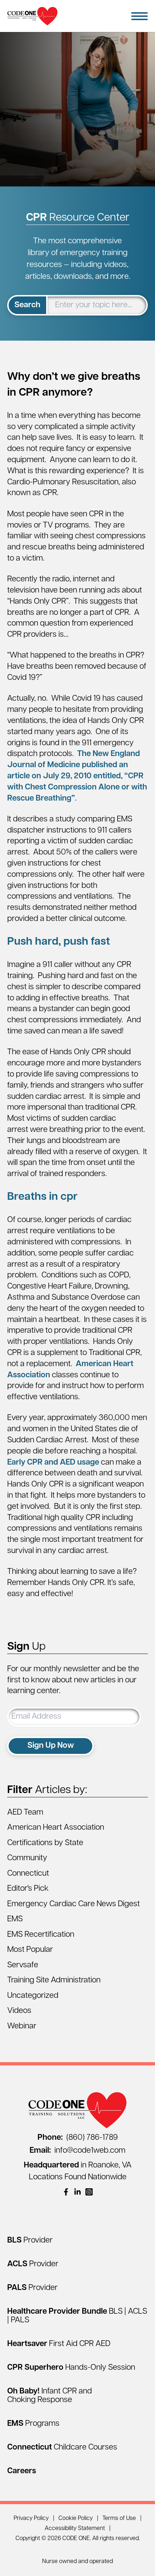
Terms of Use (119, 2519)
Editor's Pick (28, 1889)
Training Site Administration (54, 1980)
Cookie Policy (76, 2519)
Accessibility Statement (75, 2529)
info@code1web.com (77, 2151)
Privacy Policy (31, 2519)
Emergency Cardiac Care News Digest (74, 1904)
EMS (15, 1919)
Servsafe (23, 1965)
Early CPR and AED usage (53, 1463)
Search (27, 305)
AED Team (25, 1813)
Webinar (22, 2026)
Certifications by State (45, 1843)
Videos (19, 2011)
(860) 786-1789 (78, 2138)
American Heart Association (56, 1828)
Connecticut (28, 1874)
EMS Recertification (41, 1935)
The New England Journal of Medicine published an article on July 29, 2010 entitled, (77, 776)
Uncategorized (33, 1996)
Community (27, 1858)
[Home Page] (32, 16)
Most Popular (30, 1950)
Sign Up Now (51, 1746)
